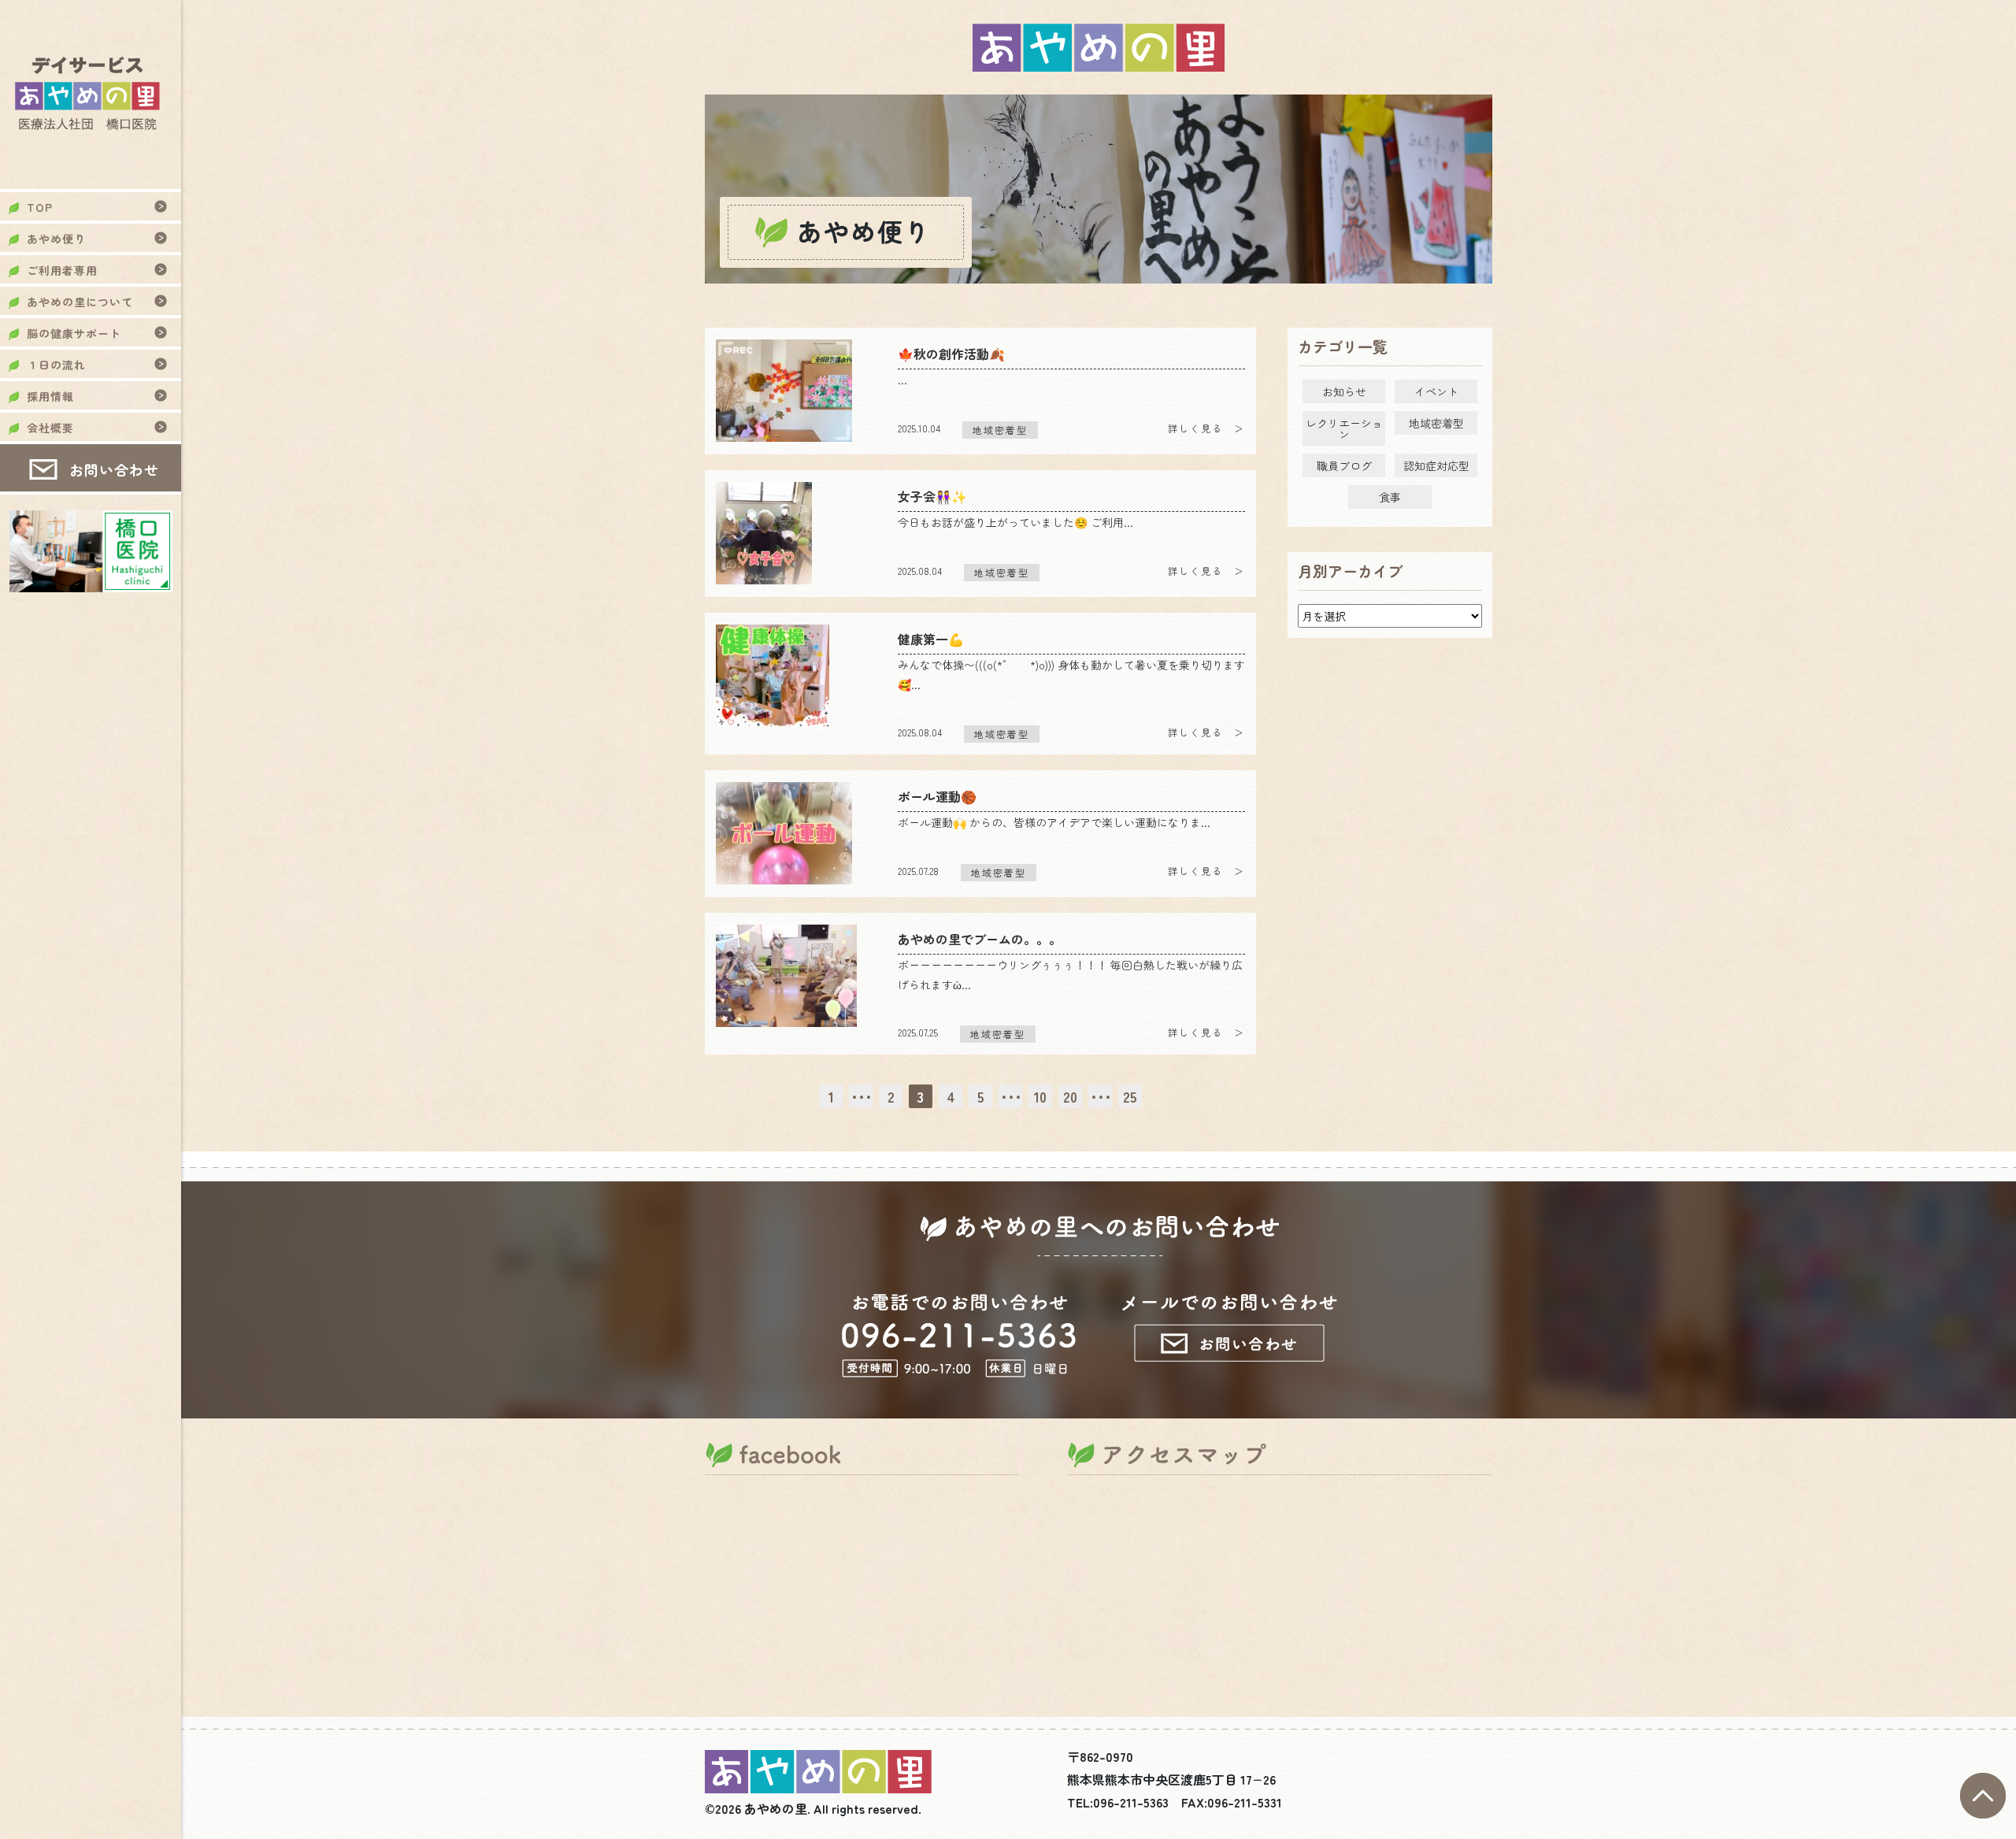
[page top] (1983, 1814)
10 (1040, 1096)
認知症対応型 (1436, 465)
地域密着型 (1436, 423)
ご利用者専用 (62, 270)
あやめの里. (777, 1808)
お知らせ (1344, 391)
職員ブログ (1344, 465)
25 (1130, 1096)
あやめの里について (80, 302)
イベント (1436, 391)
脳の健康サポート (74, 333)
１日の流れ (56, 365)
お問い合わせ (114, 469)
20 (1070, 1096)
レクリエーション (1344, 428)
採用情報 (50, 396)
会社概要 (50, 428)
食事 (1390, 497)
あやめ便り (56, 239)
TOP (40, 207)
